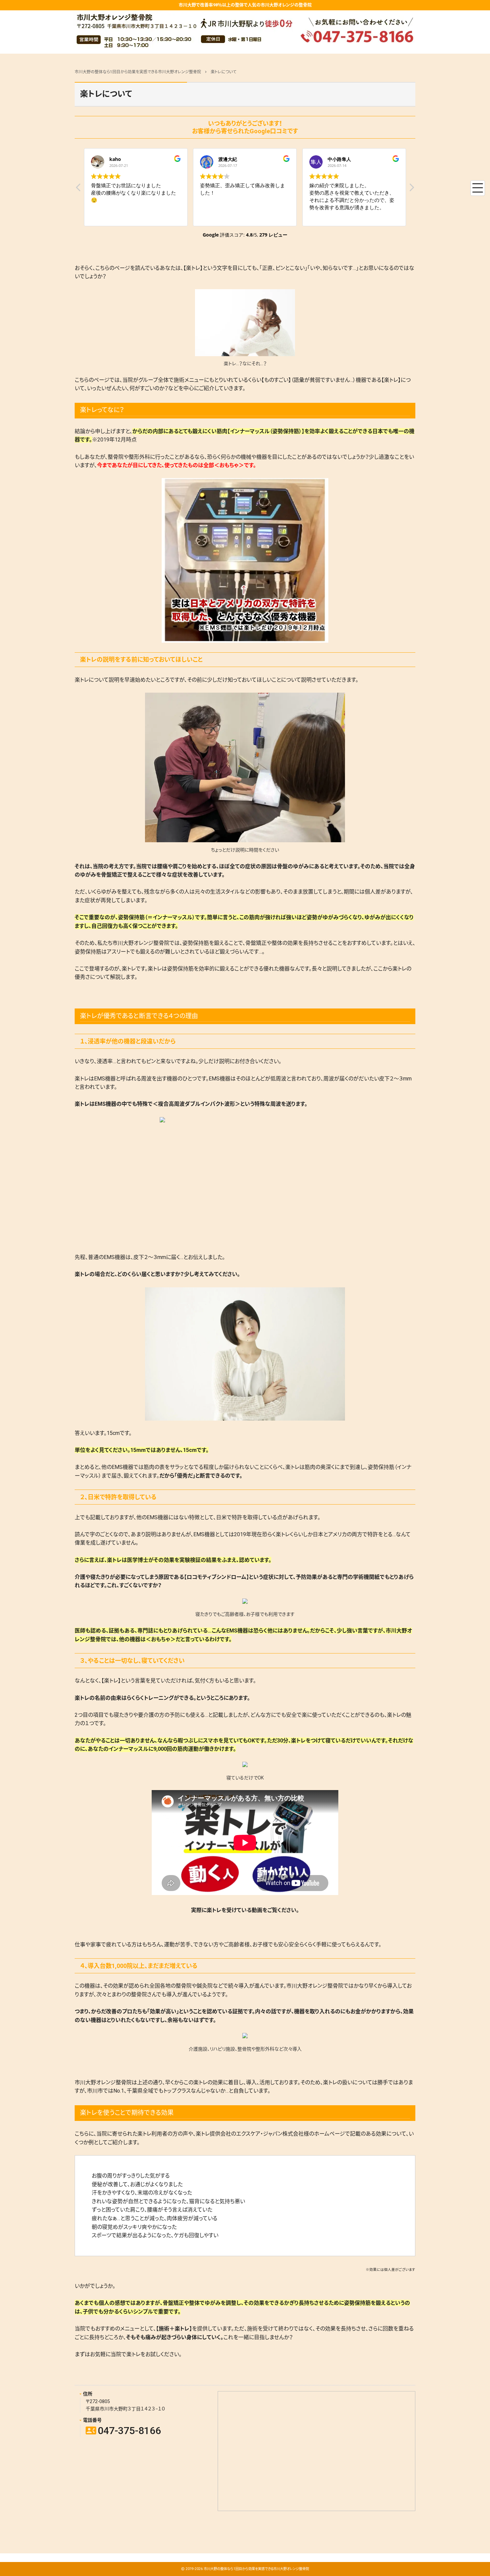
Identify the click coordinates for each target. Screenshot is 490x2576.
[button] (411, 189)
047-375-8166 (123, 2431)
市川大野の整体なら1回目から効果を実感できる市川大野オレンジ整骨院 (256, 2569)
